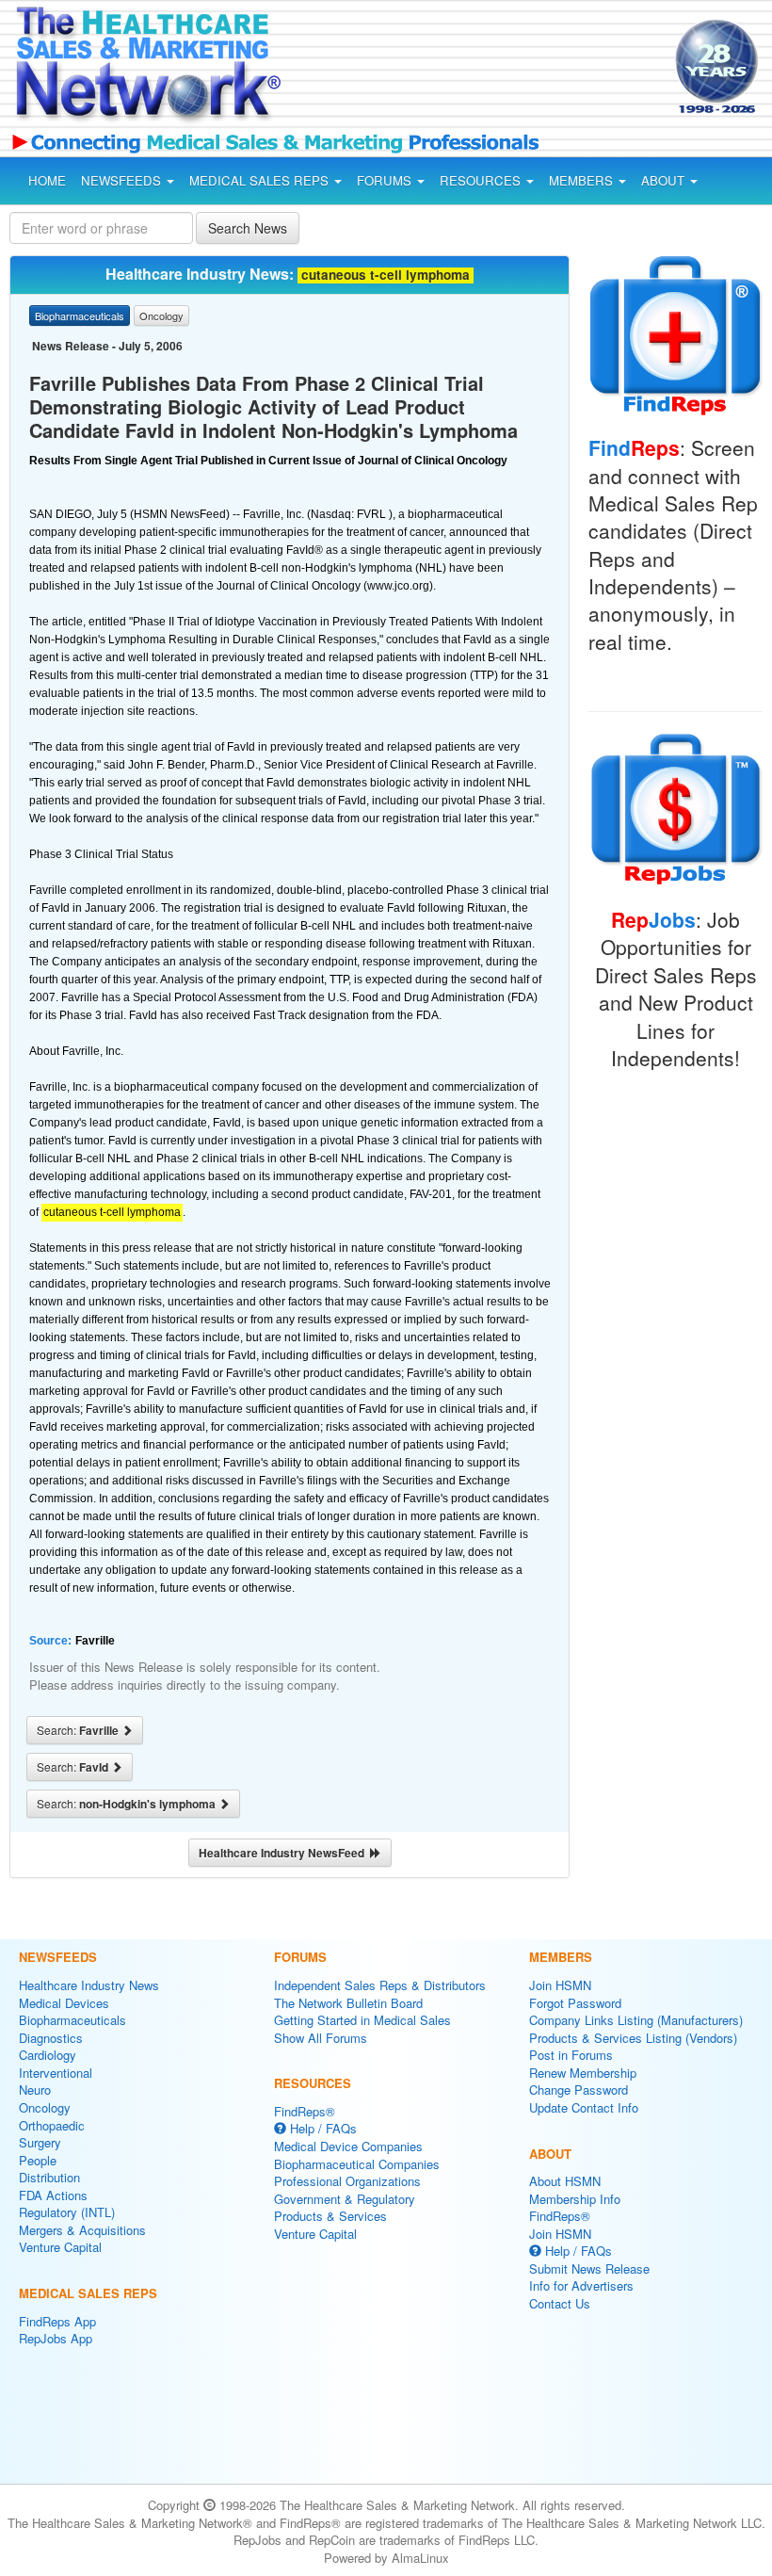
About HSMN (565, 2181)
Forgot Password (575, 2003)
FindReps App (57, 2321)
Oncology (45, 2107)
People (38, 2160)
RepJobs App (56, 2338)
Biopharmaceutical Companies (357, 2164)
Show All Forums (321, 2038)
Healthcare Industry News (89, 1985)
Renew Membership (583, 2073)
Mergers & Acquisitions (82, 2230)
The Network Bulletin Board (348, 2003)
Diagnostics (51, 2038)
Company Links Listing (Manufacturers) (636, 2020)
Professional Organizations (347, 2181)
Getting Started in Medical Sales (362, 2020)
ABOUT (665, 180)
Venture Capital (60, 2247)
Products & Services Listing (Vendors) (633, 2038)
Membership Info (575, 2199)
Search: (79, 1730)
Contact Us (560, 2303)
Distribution (49, 2177)
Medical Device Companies (348, 2146)
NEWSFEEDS (123, 180)
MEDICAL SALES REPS (261, 180)
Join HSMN (560, 1985)
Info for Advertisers (581, 2285)
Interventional (56, 2073)
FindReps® (305, 2111)
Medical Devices (64, 2003)
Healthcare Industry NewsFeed (284, 1853)
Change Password (579, 2090)
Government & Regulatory (345, 2199)
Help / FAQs (322, 2128)
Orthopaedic (52, 2125)
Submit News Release (589, 2268)
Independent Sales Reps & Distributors (380, 1985)
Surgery (40, 2142)
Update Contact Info (584, 2107)
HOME (47, 180)
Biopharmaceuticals (72, 2020)
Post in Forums (571, 2055)
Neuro (35, 2090)
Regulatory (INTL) (67, 2212)
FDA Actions (53, 2195)
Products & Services (330, 2216)
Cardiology (48, 2055)
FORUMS (386, 180)
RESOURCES (482, 180)
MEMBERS (583, 180)
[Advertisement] (459, 70)
